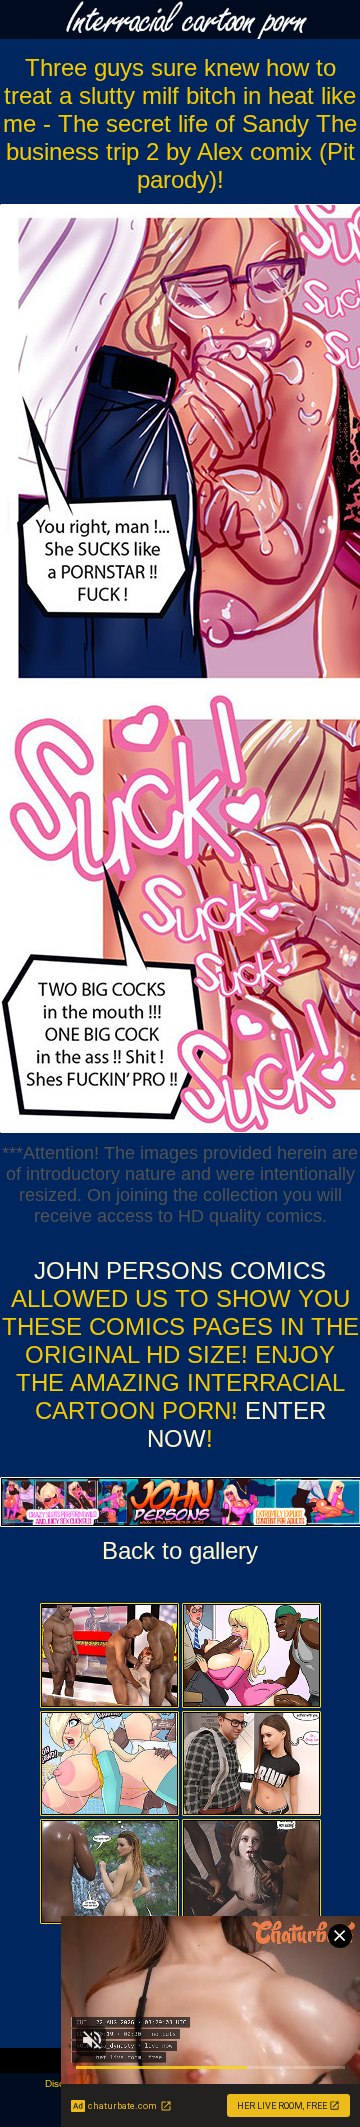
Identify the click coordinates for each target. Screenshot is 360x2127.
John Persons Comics (180, 1270)
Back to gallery (180, 1550)
